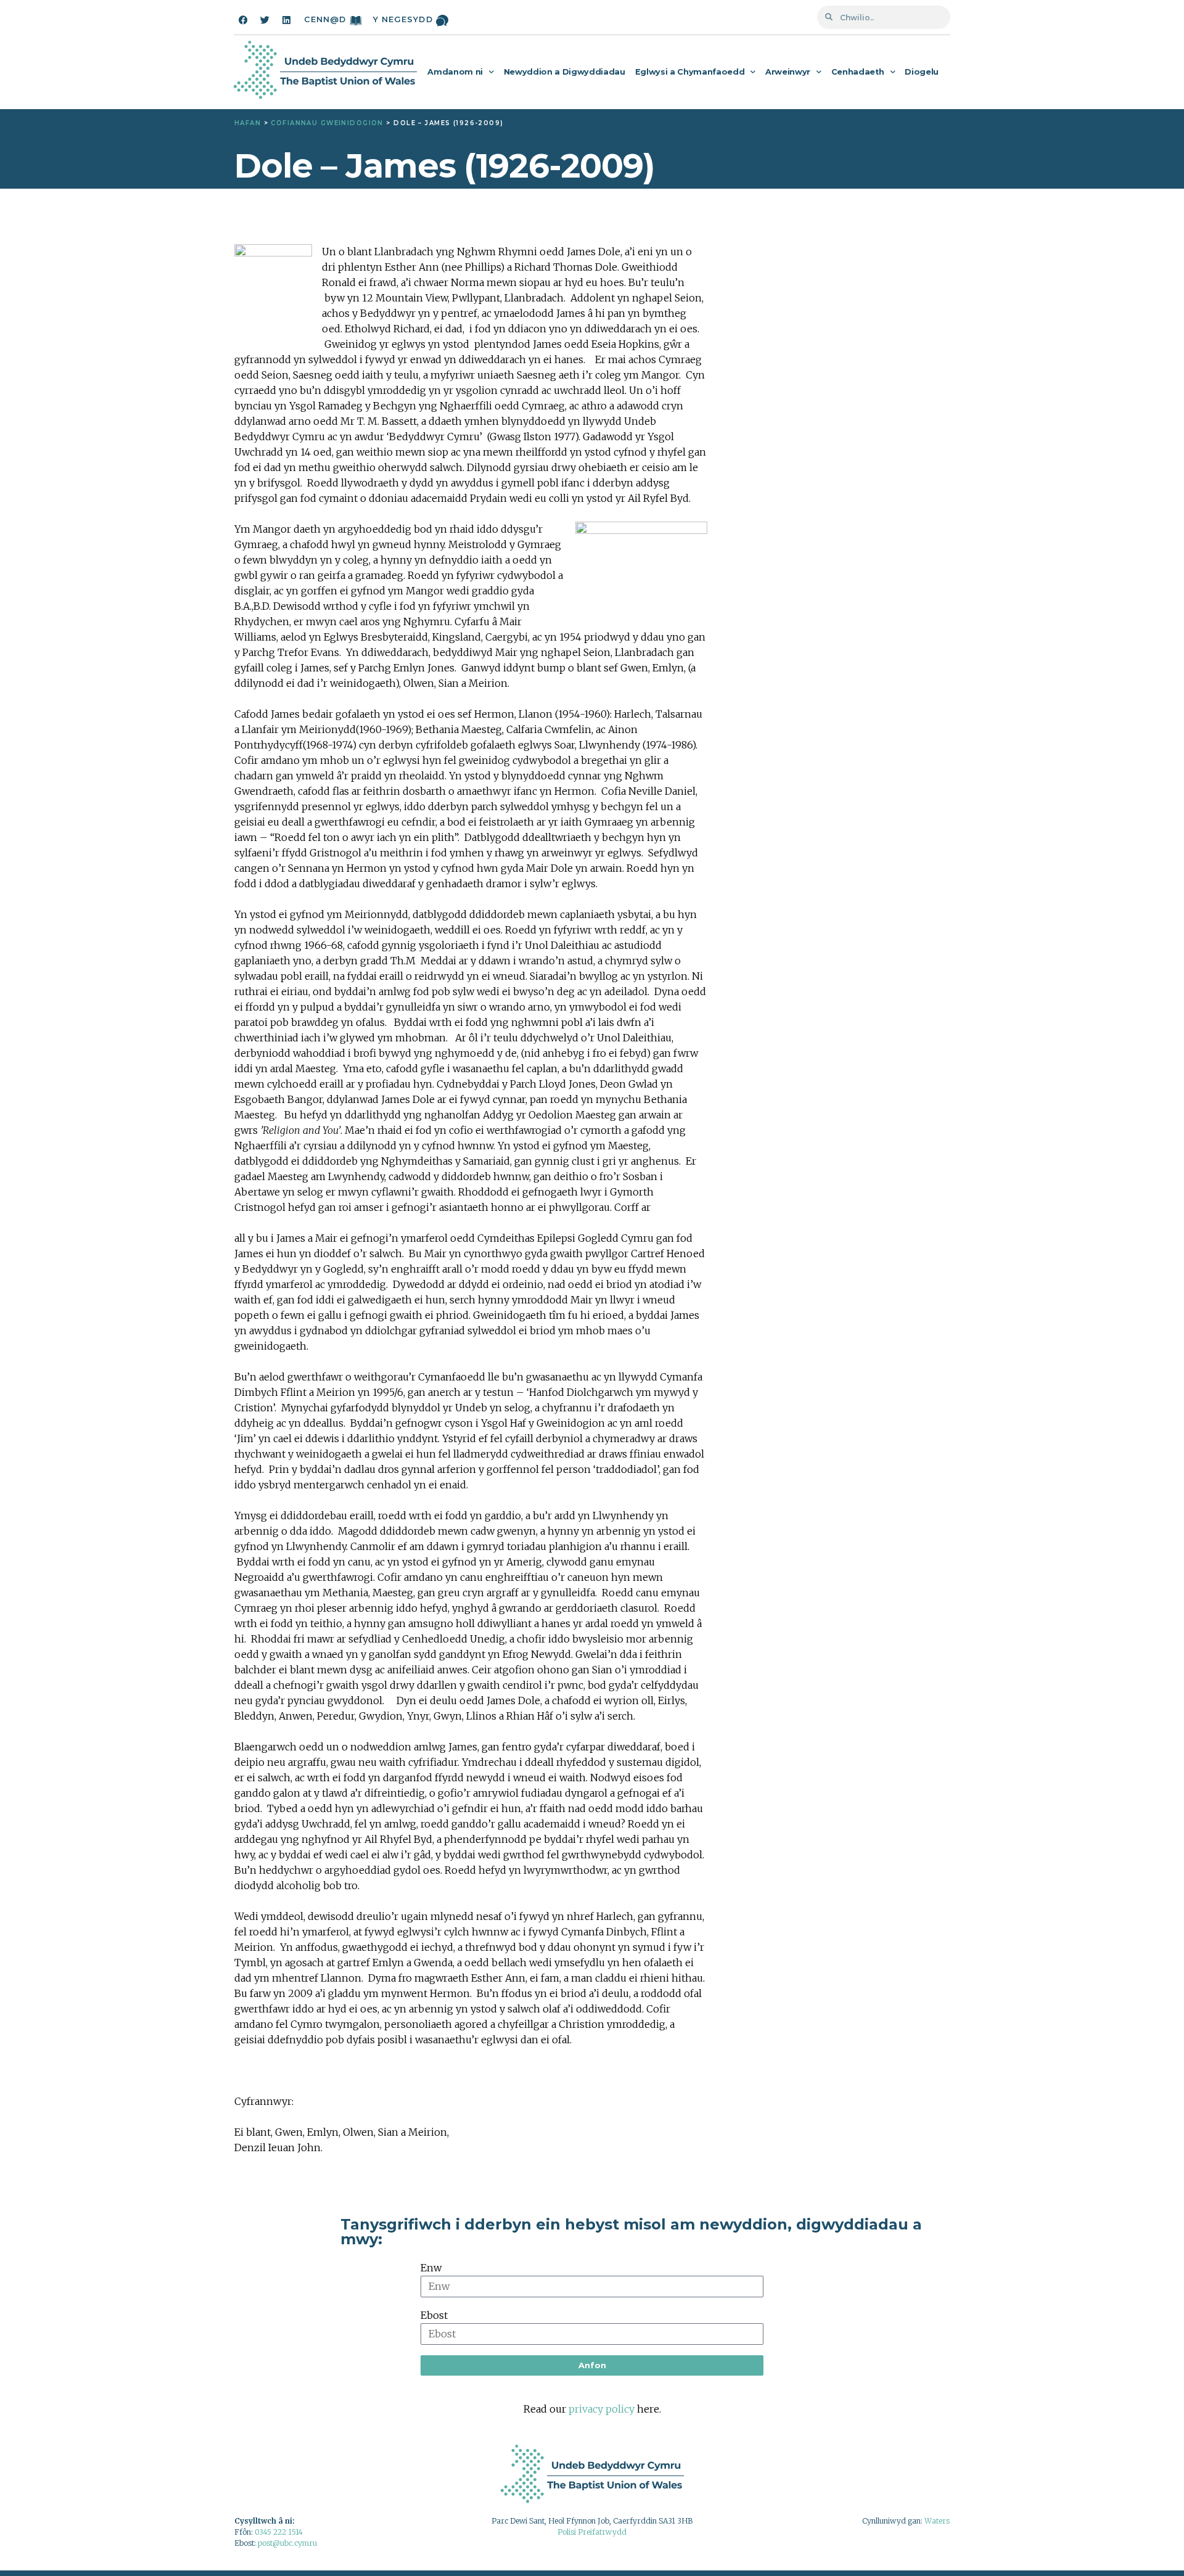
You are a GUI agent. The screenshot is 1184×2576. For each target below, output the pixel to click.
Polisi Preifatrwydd (592, 2532)
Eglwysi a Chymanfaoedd (690, 72)
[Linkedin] (286, 20)
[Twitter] (265, 20)
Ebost (434, 2315)
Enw (431, 2268)
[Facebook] (243, 20)
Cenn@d (325, 19)
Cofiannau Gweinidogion (327, 123)
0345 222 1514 (279, 2532)
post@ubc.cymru (287, 2543)
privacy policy (602, 2409)
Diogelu (922, 72)
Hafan (248, 123)
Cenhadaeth (858, 72)
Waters (937, 2521)
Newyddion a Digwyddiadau (565, 72)
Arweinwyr (788, 72)
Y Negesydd (403, 19)
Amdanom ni (455, 72)
